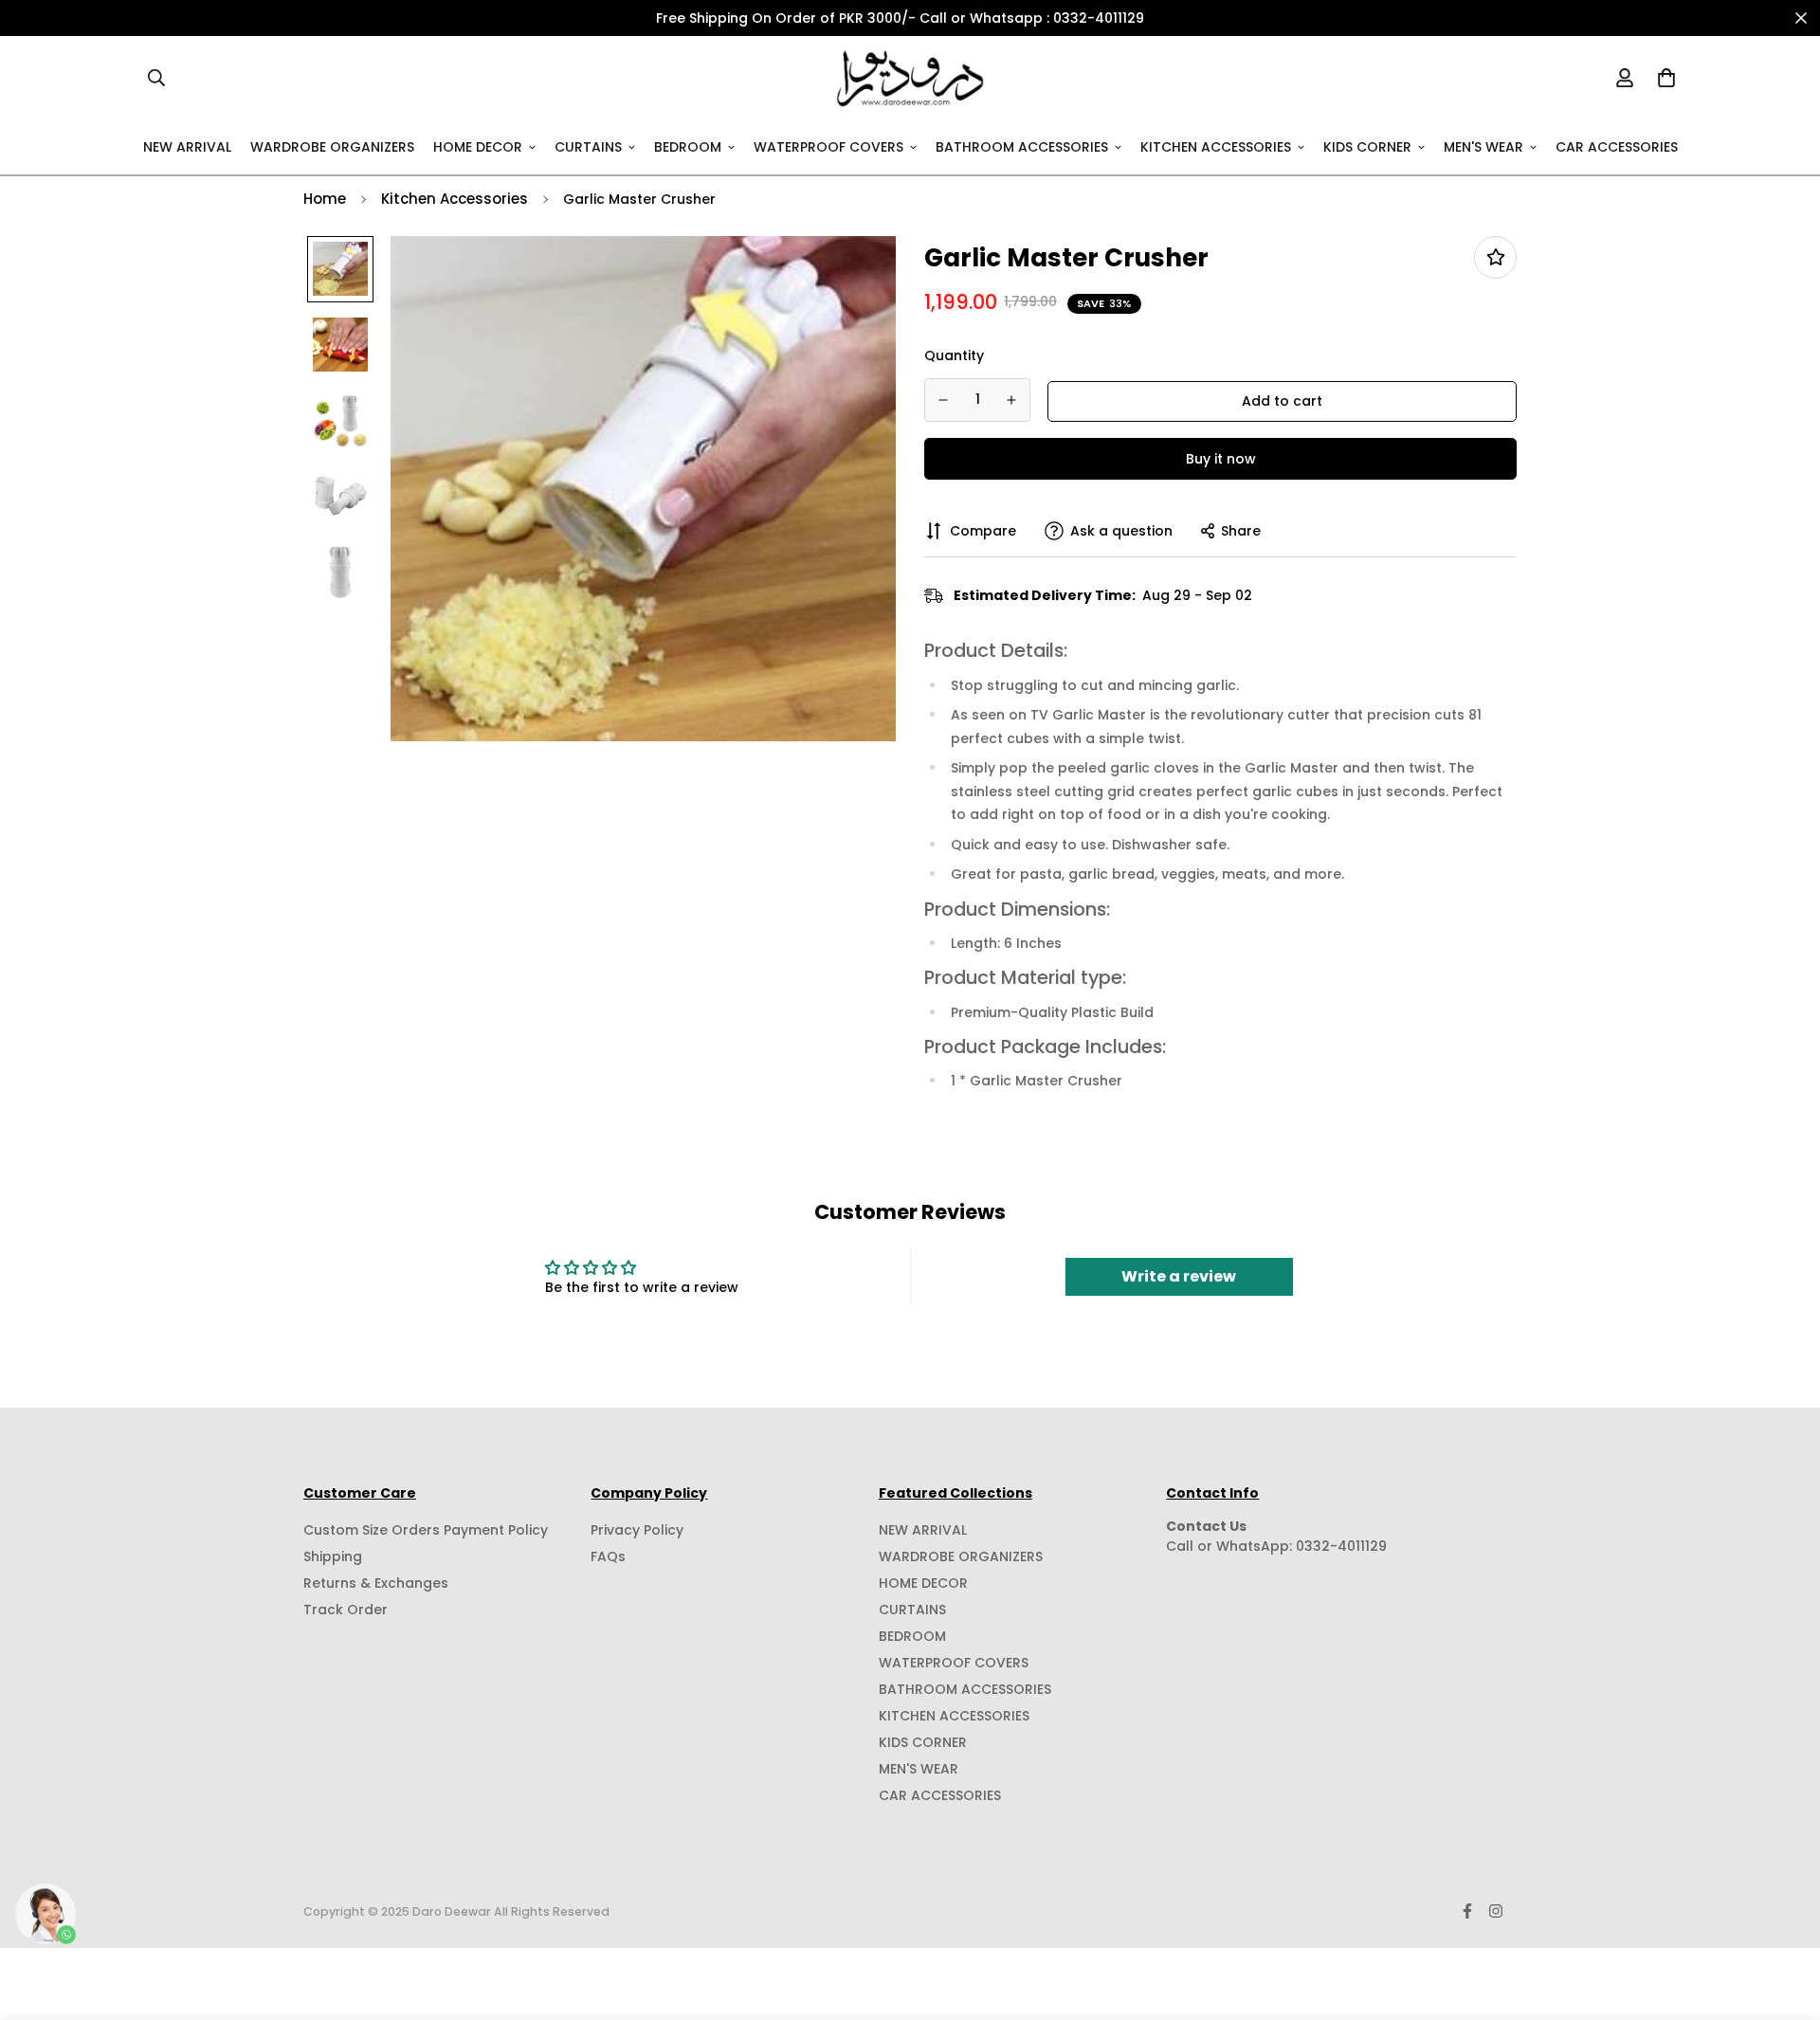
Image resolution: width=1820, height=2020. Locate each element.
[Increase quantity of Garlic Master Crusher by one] (1012, 400)
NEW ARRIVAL (187, 146)
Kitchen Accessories (455, 199)
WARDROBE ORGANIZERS (332, 146)
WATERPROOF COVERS (828, 146)
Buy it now (1221, 458)
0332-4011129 (1341, 1546)
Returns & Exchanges (376, 1583)
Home (325, 199)
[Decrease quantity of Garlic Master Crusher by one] (943, 400)
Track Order (346, 1610)
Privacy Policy (637, 1530)
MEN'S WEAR (1483, 146)
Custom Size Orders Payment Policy (426, 1530)
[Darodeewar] (910, 78)
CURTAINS (588, 146)
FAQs (608, 1556)
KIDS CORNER (1367, 146)
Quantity (954, 355)
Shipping (333, 1556)
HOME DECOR (478, 146)
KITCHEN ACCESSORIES (1216, 146)
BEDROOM (688, 146)
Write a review (1179, 1276)
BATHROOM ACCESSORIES (1022, 146)
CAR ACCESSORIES (1617, 146)
